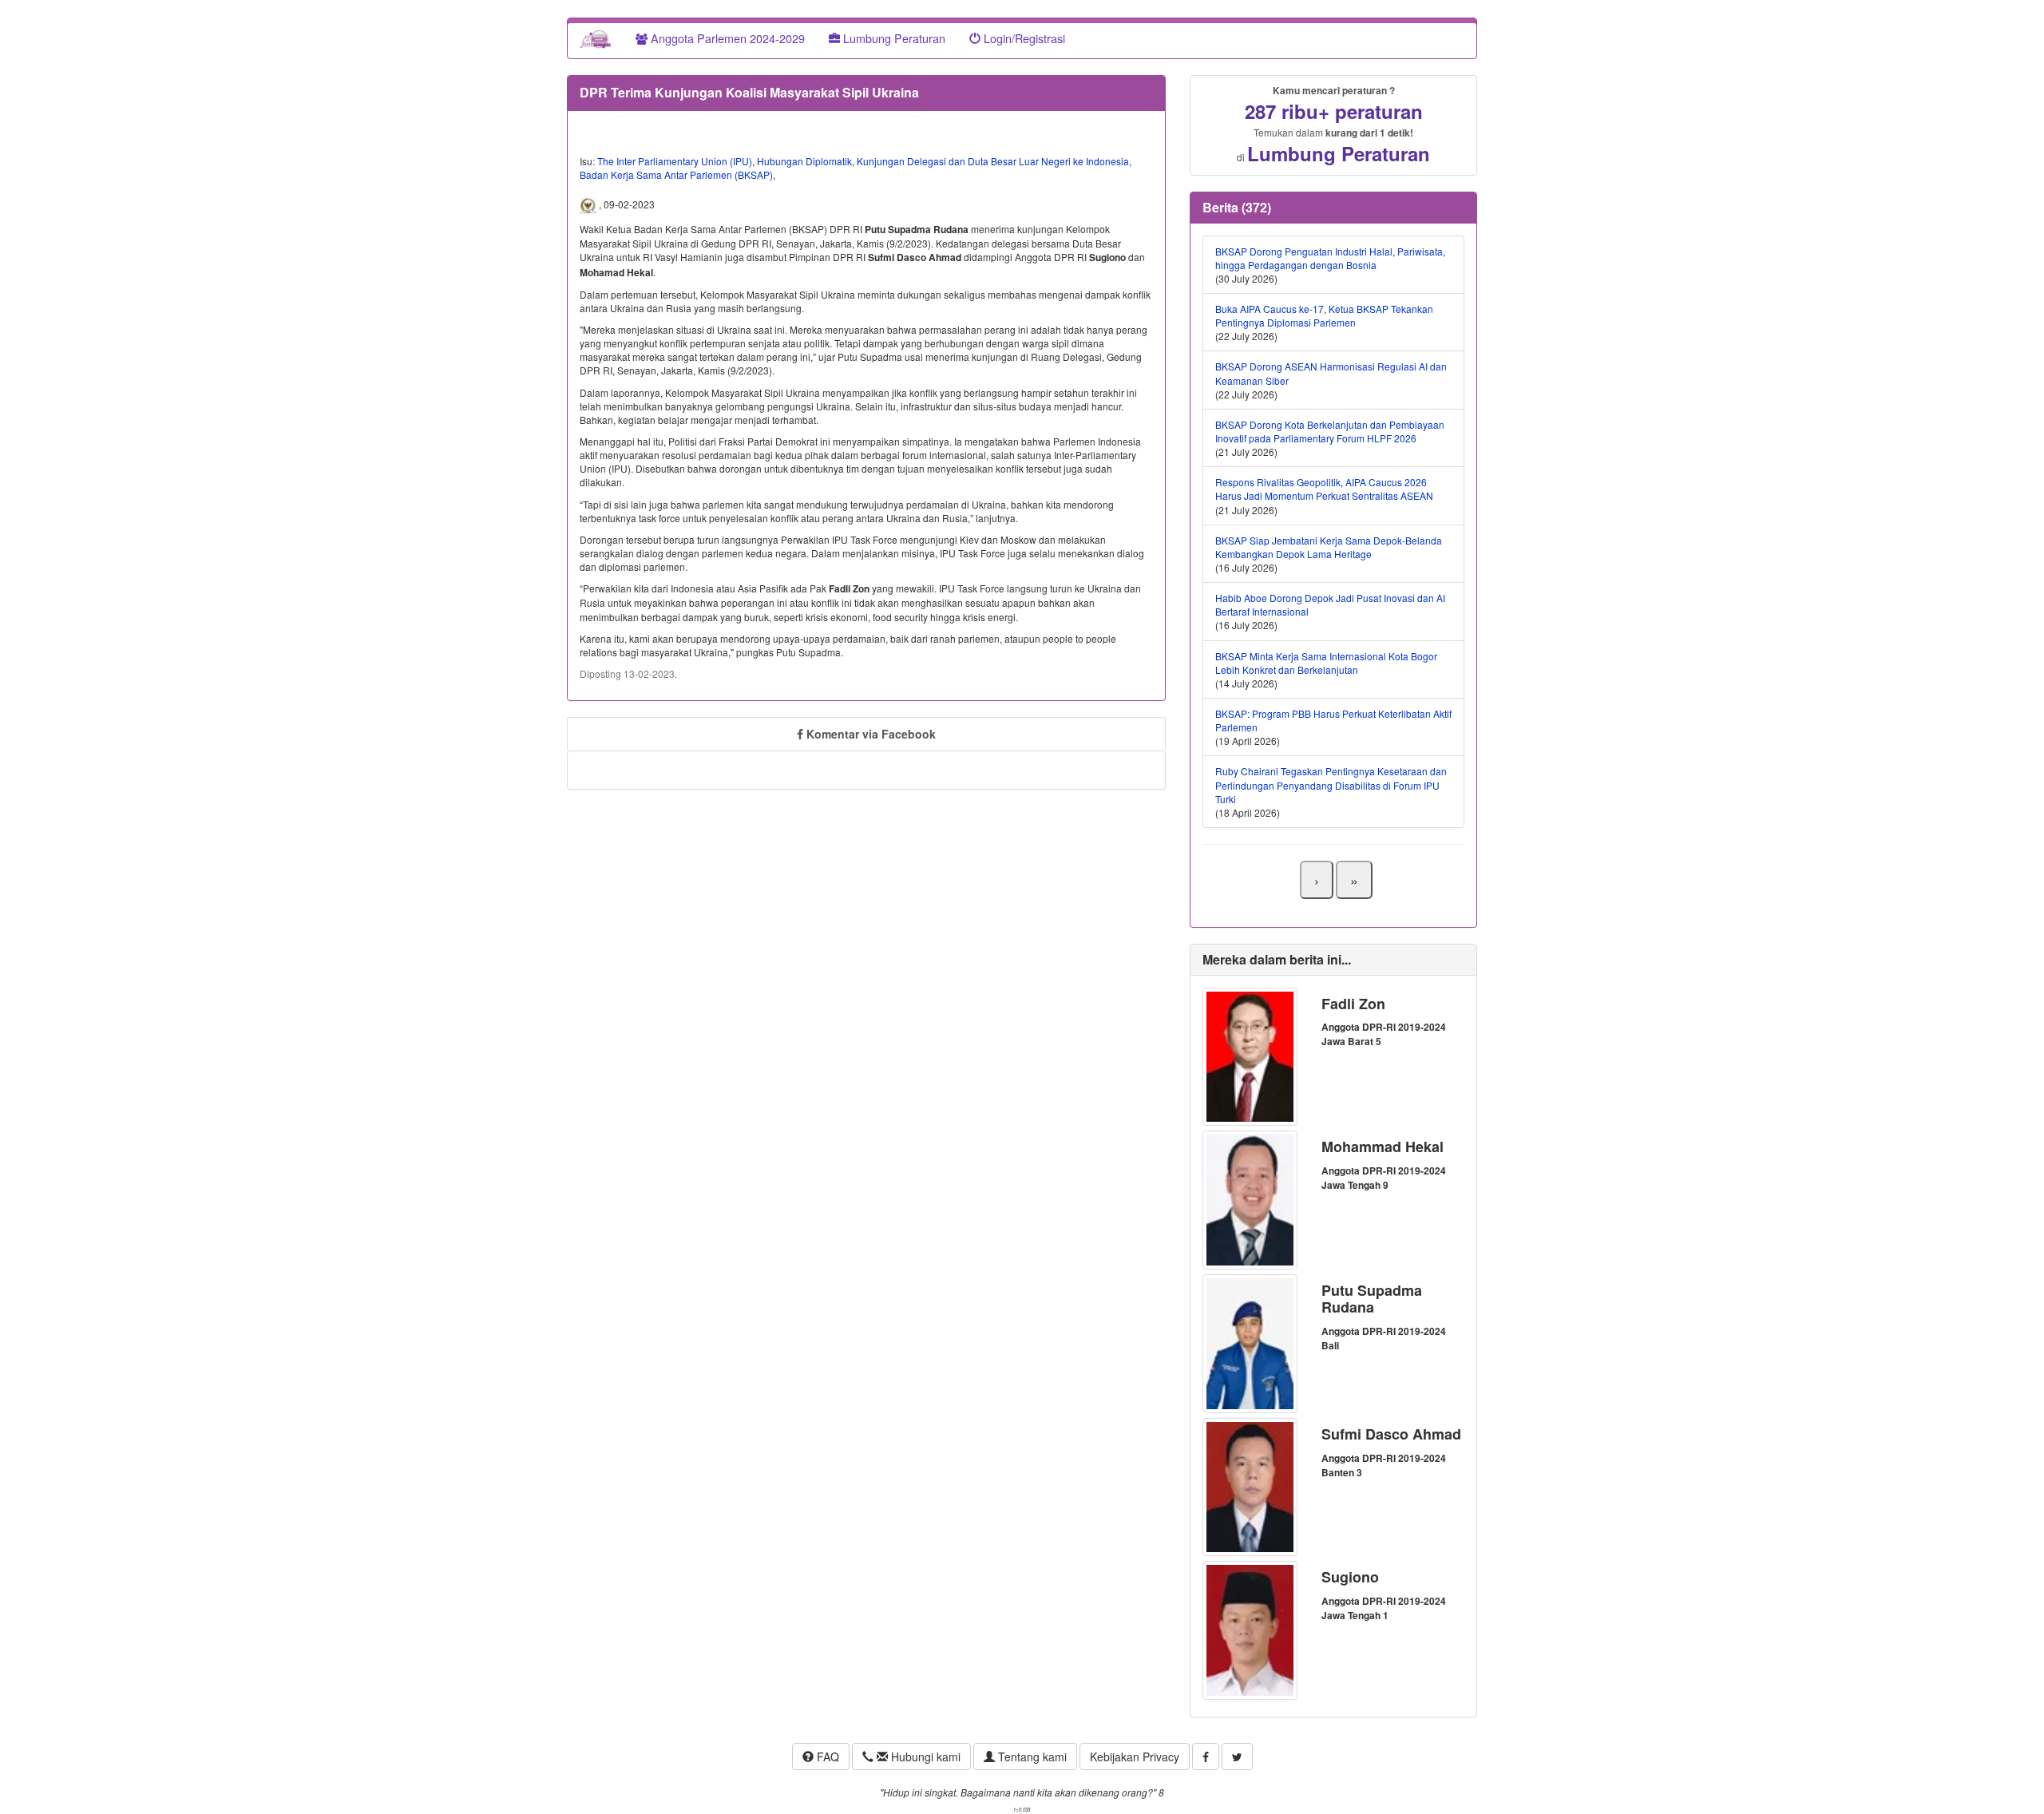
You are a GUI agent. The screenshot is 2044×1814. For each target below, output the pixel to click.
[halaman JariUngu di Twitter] (1237, 1757)
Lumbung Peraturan (893, 38)
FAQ (826, 1757)
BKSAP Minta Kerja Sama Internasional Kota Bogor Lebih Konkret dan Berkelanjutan (1326, 663)
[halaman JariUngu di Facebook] (1206, 1757)
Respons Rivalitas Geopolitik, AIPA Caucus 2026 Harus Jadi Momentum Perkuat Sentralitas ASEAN (1324, 489)
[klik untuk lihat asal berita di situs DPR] (589, 204)
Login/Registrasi (1023, 38)
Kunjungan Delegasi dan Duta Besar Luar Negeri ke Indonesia (993, 161)
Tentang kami (1031, 1757)
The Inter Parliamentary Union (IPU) (675, 161)
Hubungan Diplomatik (804, 161)
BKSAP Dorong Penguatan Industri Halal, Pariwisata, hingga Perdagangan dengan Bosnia (1330, 258)
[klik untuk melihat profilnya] (1250, 1055)
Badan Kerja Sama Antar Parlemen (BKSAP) (676, 174)
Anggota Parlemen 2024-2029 (726, 38)
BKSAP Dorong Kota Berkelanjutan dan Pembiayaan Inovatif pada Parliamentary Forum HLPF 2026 (1330, 431)
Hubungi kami (924, 1757)
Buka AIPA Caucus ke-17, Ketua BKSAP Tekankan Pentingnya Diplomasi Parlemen (1324, 315)
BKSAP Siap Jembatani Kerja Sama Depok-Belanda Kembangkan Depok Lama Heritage (1329, 547)
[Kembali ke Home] (596, 38)
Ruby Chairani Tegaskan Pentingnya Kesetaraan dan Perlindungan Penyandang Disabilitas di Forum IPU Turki (1331, 784)
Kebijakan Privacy (1135, 1757)
